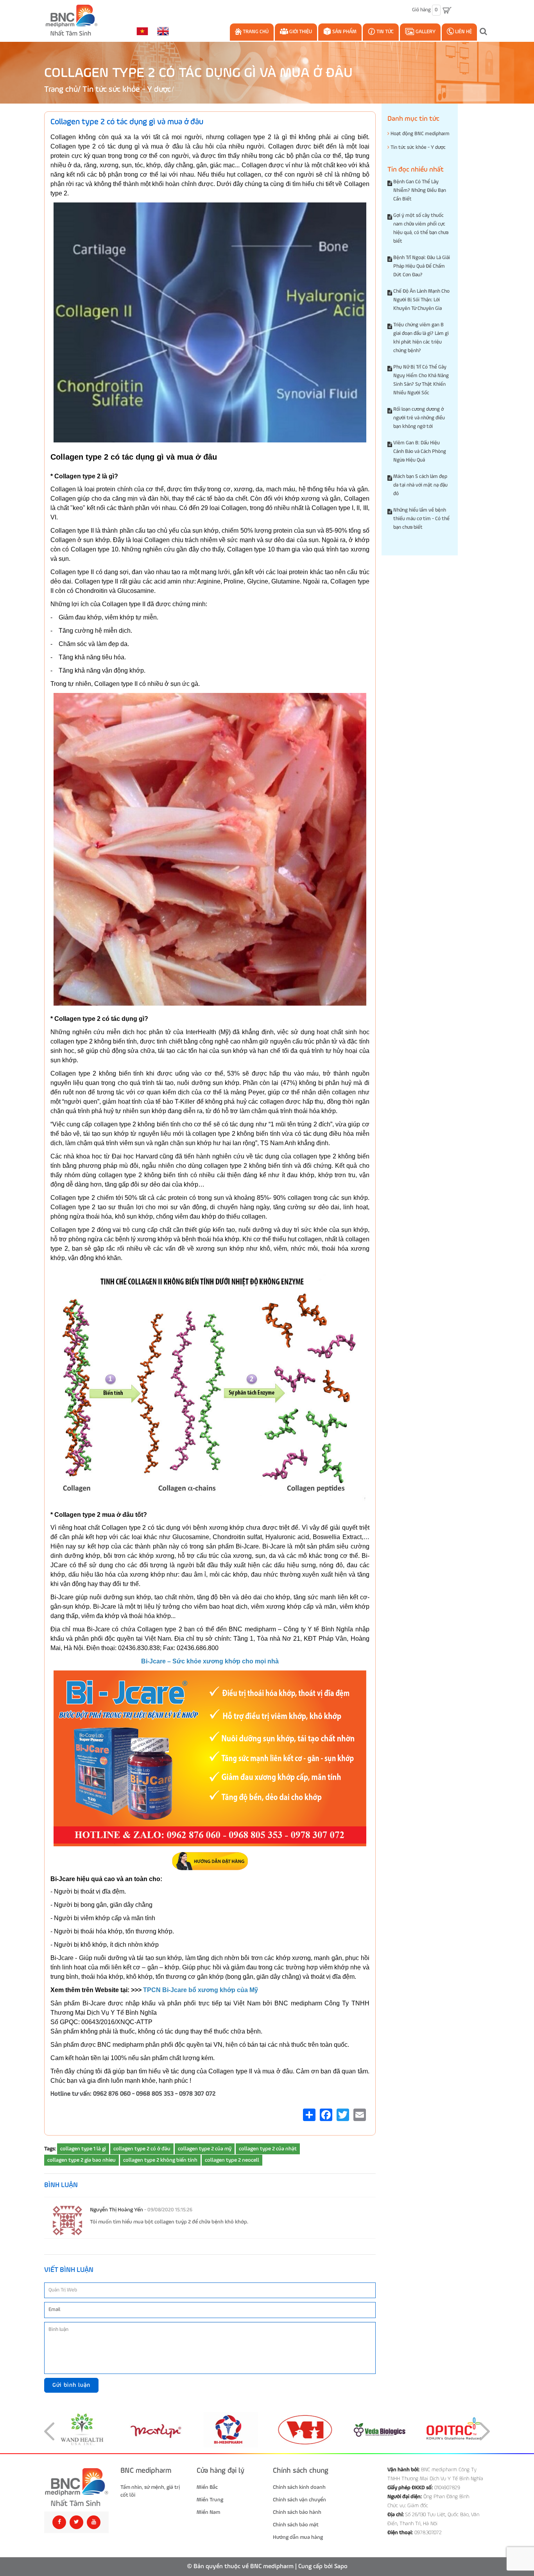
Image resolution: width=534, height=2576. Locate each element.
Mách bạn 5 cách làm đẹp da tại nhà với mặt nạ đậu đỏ (420, 485)
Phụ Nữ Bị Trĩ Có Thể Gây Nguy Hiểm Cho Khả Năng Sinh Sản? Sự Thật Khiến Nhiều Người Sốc (421, 380)
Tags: (50, 2149)
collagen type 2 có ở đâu (142, 2149)
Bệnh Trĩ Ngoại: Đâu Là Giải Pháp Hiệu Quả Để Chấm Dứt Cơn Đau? (422, 266)
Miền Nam (208, 2512)
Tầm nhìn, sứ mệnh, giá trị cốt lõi (150, 2491)
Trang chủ (255, 32)
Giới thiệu (300, 32)
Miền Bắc (207, 2487)
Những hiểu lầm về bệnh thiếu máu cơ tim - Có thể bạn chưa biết (421, 519)
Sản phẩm (344, 32)
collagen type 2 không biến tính (160, 2160)
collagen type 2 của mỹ (205, 2149)
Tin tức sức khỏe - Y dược (127, 90)
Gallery (425, 32)
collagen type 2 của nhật (268, 2149)
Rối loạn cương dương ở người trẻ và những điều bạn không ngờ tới (419, 418)
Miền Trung (210, 2500)
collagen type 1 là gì (83, 2149)
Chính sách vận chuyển (299, 2500)
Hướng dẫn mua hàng (298, 2537)
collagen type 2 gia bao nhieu (82, 2160)
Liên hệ (463, 32)
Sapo (341, 2567)
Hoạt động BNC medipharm (419, 134)
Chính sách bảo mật (296, 2525)
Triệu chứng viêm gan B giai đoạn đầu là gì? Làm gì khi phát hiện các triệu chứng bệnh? (421, 338)
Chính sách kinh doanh (299, 2487)
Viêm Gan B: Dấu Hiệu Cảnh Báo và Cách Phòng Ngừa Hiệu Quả (420, 452)
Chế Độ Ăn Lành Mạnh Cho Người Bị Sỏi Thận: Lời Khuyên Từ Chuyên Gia (421, 300)
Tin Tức (384, 32)
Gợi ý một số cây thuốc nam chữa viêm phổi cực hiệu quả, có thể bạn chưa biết (421, 228)
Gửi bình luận (71, 2385)
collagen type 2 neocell (232, 2160)
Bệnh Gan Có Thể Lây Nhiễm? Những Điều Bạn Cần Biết (420, 191)
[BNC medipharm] (76, 2487)
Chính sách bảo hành (297, 2512)
